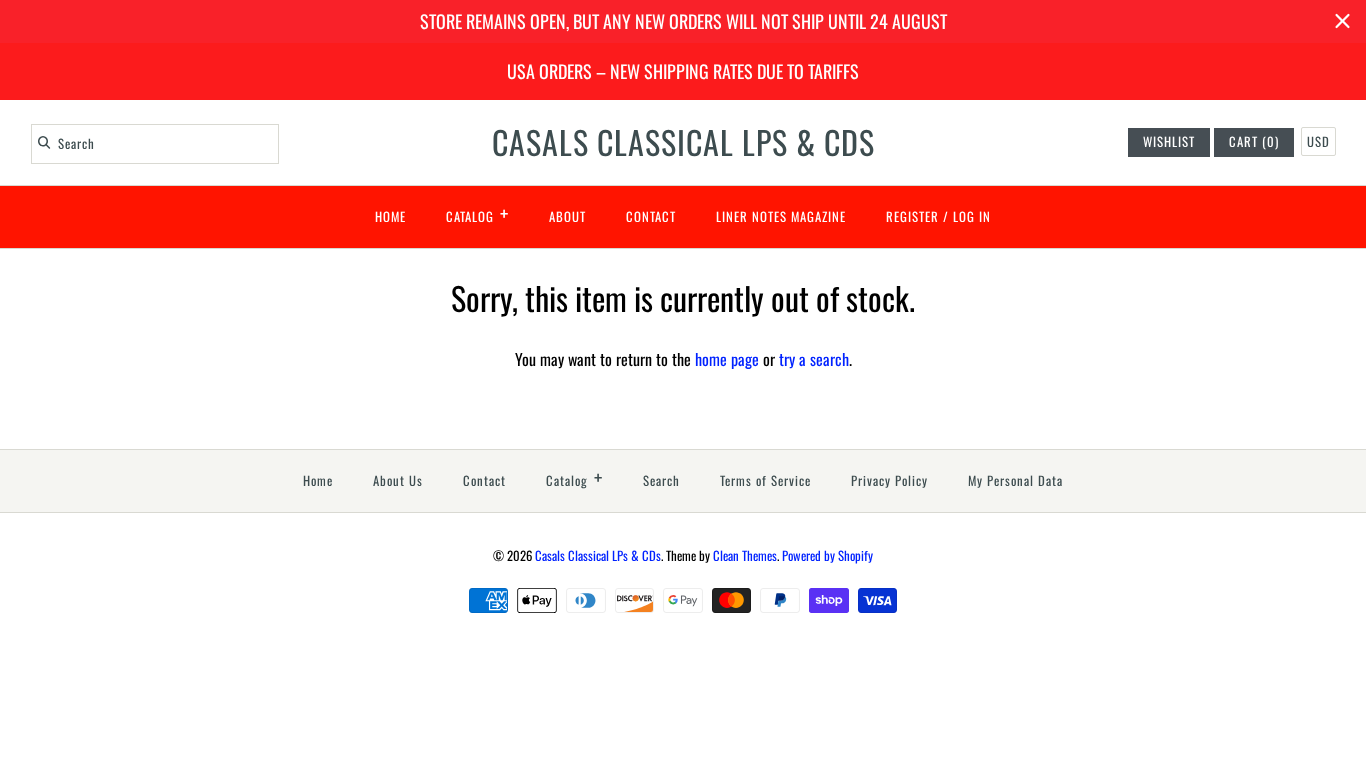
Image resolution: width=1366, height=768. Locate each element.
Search (661, 480)
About (567, 216)
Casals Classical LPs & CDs (598, 555)
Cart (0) (1254, 141)
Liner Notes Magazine (781, 216)
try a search (814, 359)
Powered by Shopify (827, 555)
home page (727, 359)
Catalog (477, 213)
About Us (398, 480)
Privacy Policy (889, 480)
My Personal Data (1015, 480)
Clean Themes (745, 555)
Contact (651, 216)
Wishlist (1169, 141)
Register (912, 216)
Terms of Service (765, 480)
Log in (972, 216)
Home (390, 216)
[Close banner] (1342, 21)
